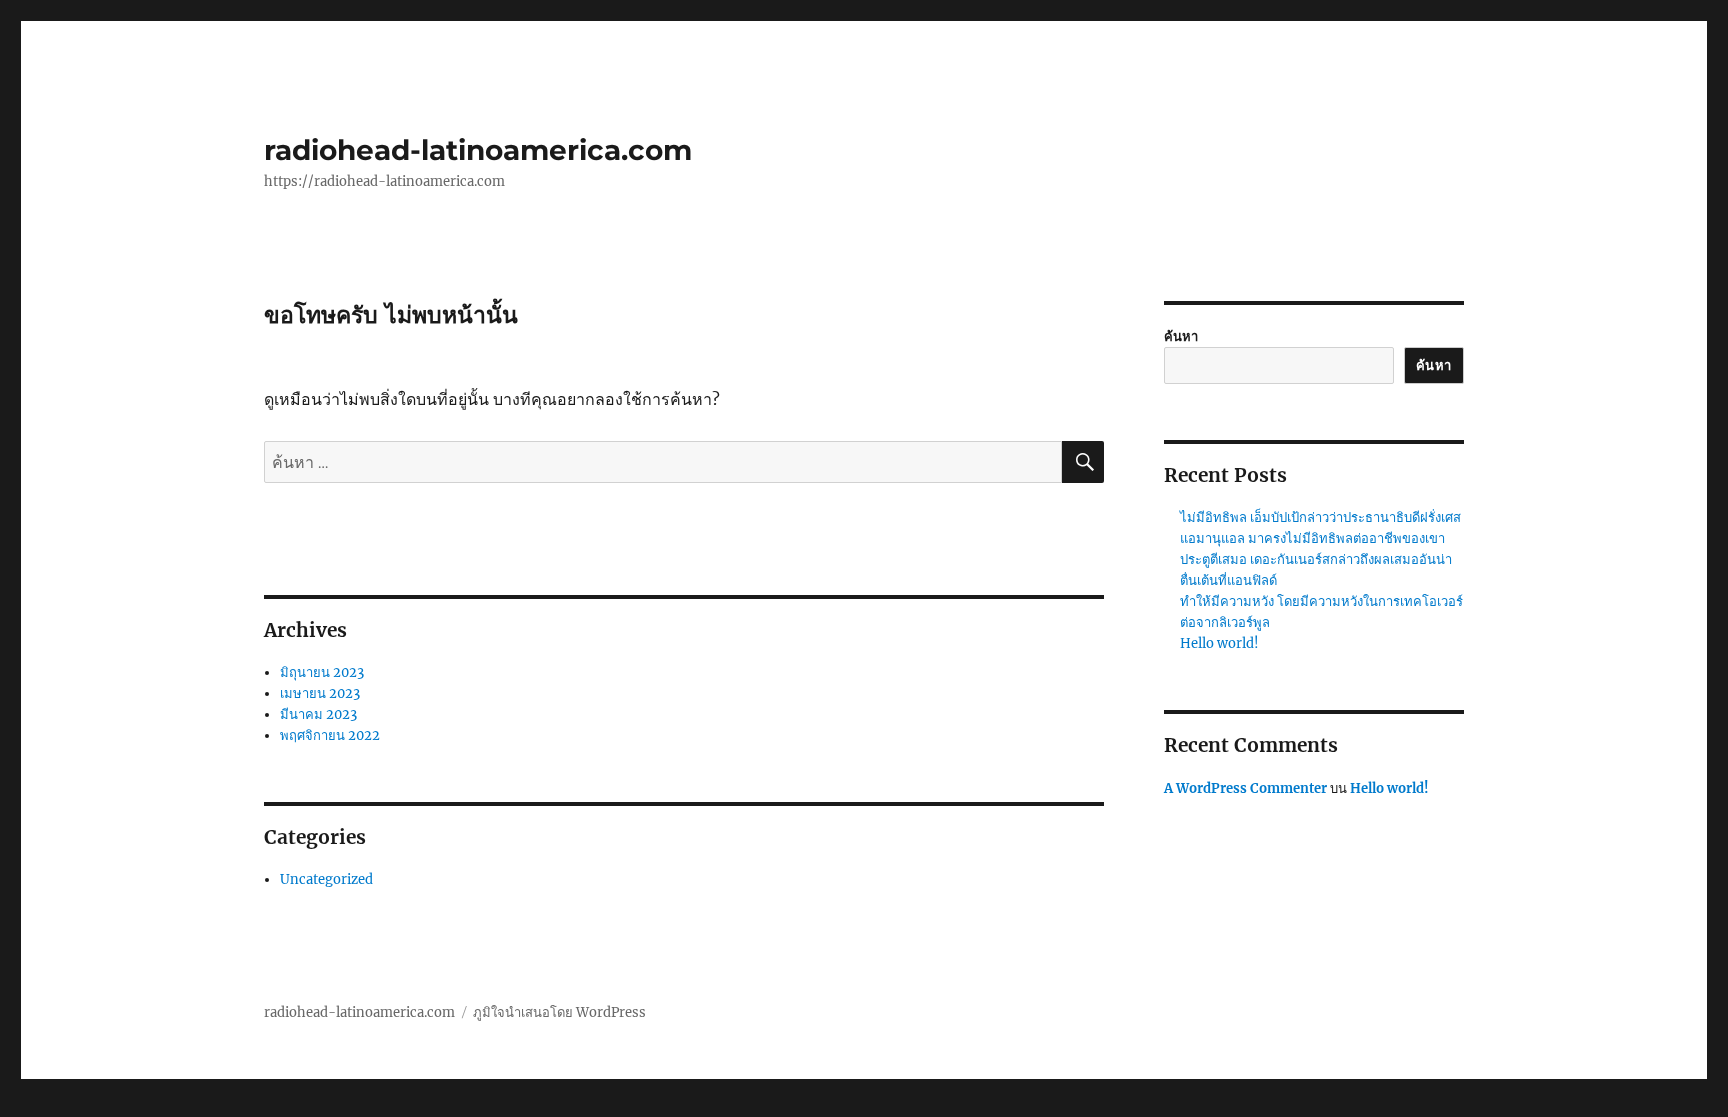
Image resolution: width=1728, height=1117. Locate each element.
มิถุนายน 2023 (322, 672)
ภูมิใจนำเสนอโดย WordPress (559, 1012)
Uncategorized (326, 879)
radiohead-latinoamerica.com (478, 150)
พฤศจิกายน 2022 (330, 735)
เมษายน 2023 (320, 693)
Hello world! (1219, 643)
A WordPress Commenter (1245, 788)
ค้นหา (1181, 336)
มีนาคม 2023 (318, 714)
